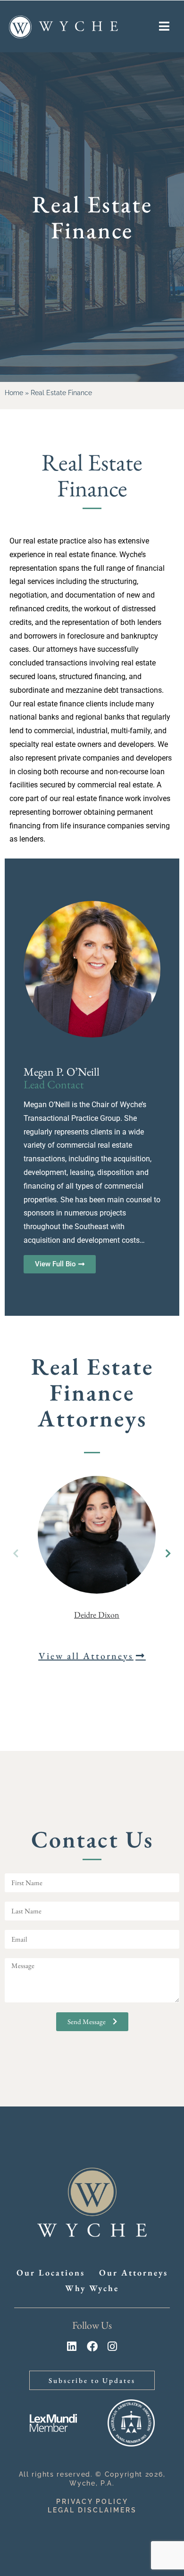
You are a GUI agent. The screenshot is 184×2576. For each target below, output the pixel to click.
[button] (168, 1554)
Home (14, 393)
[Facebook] (92, 2346)
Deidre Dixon (97, 1615)
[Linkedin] (72, 2346)
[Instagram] (113, 2346)
